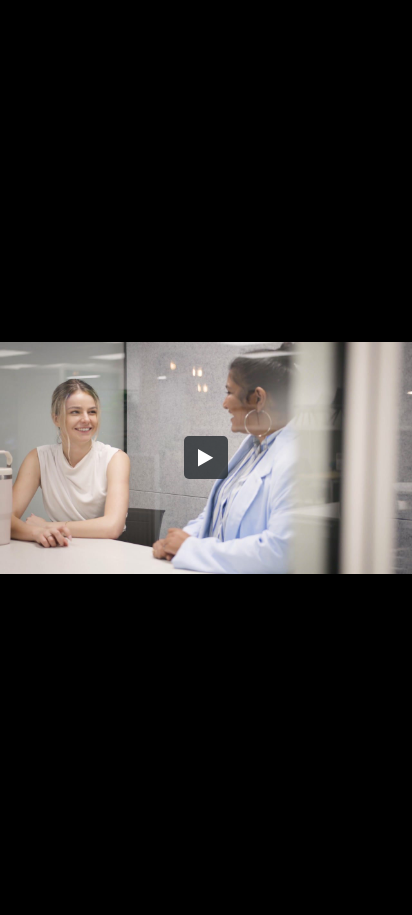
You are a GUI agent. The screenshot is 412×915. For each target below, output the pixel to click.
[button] (206, 458)
